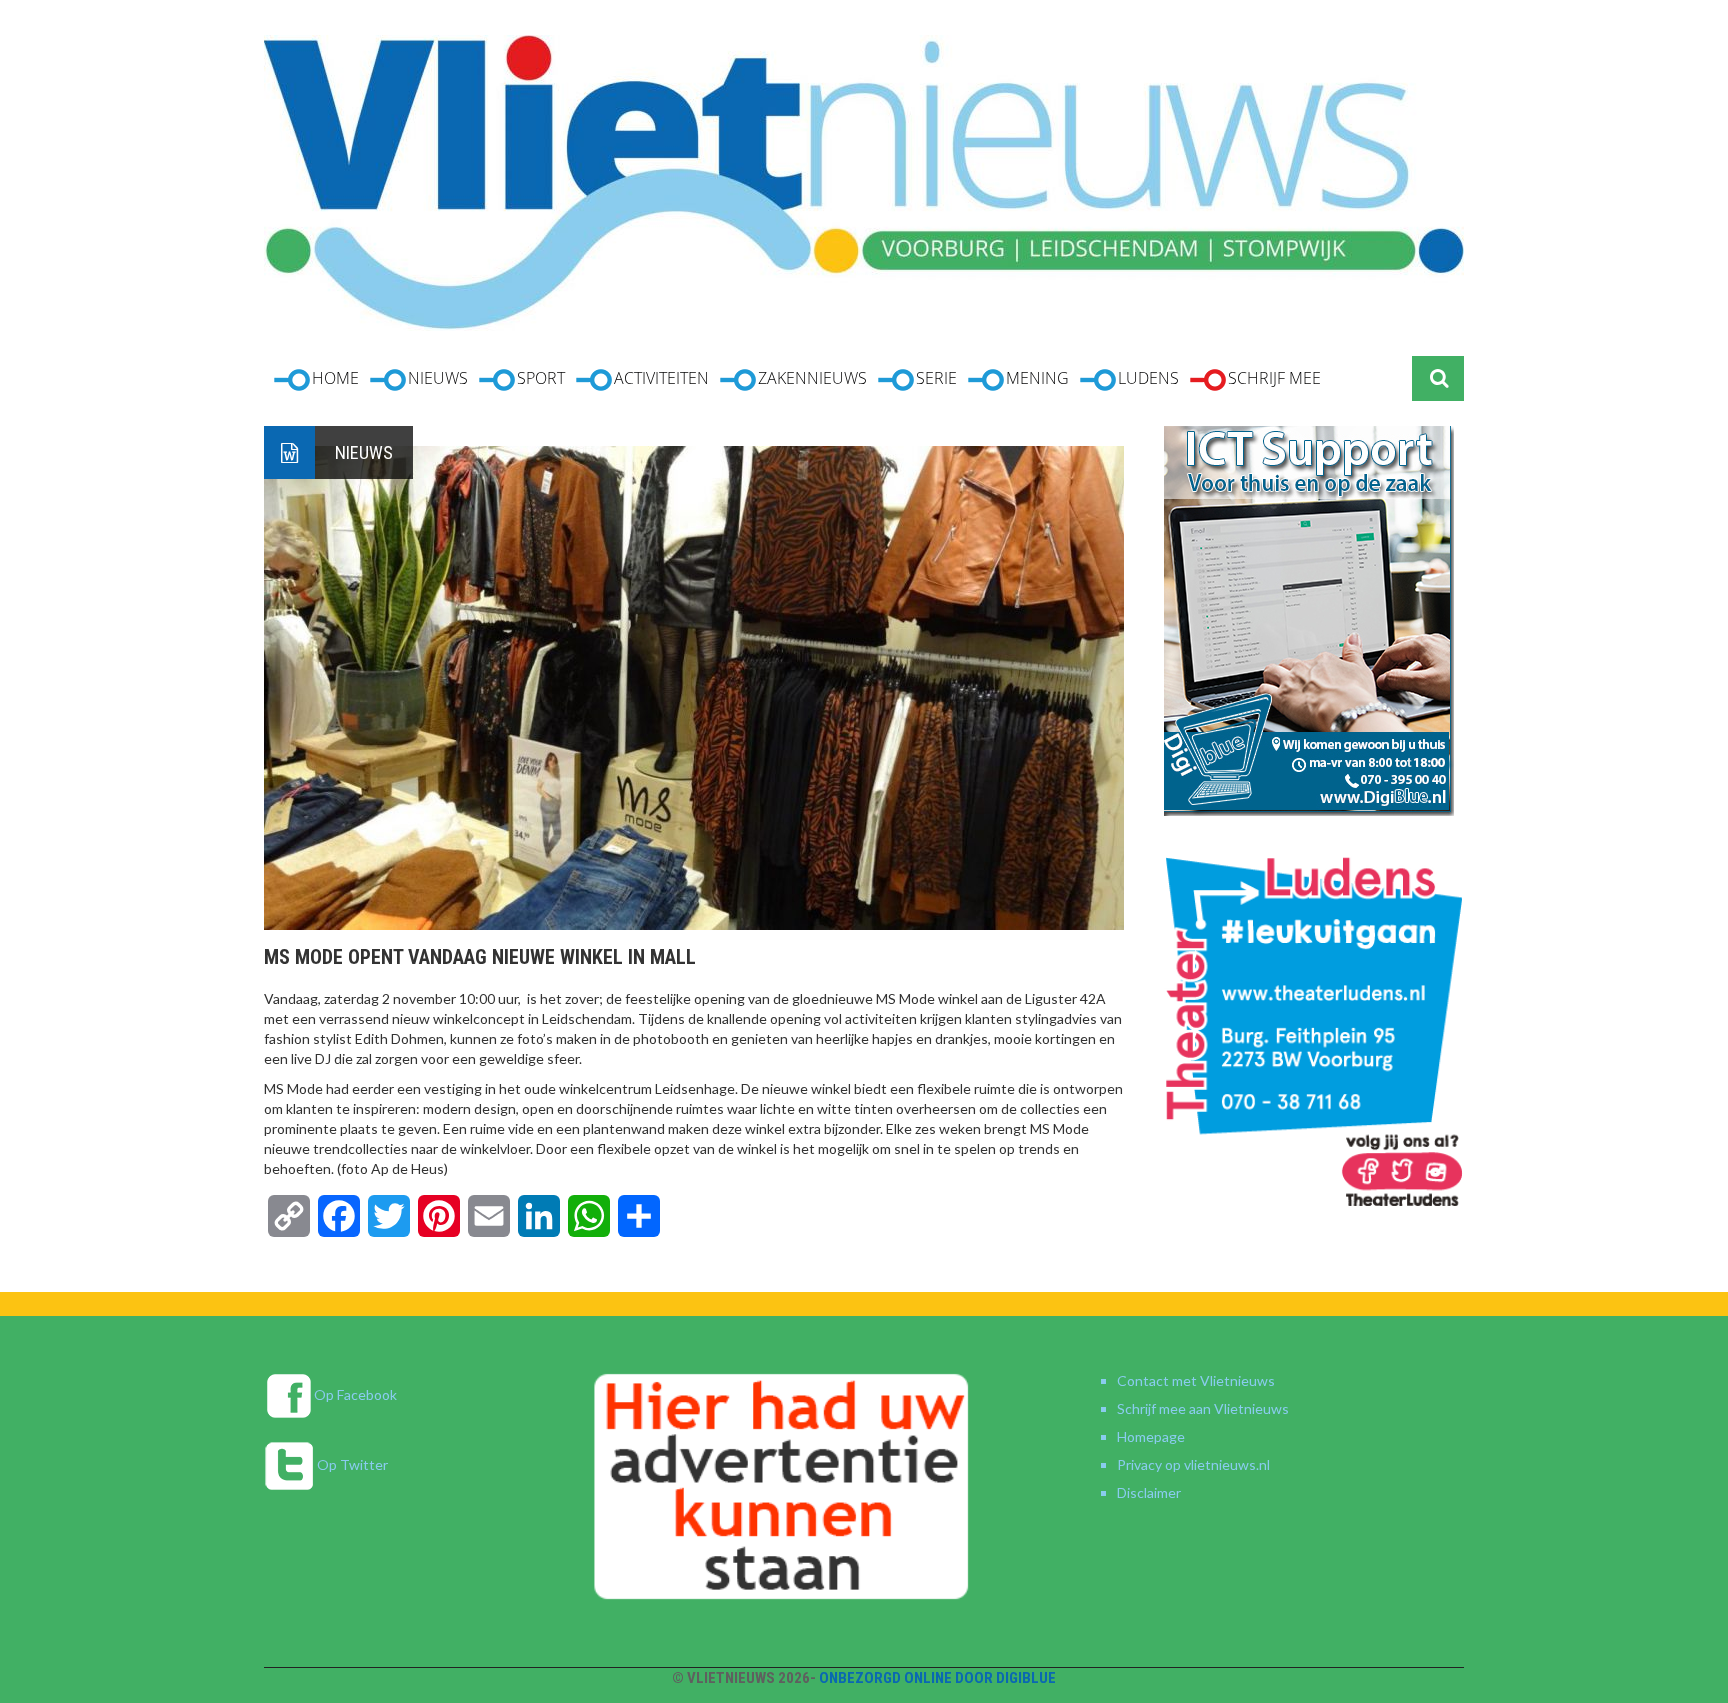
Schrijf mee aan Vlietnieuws (1203, 1408)
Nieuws (364, 452)
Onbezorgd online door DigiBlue (937, 1678)
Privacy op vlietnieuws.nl (1193, 1464)
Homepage (1151, 1436)
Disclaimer (1149, 1492)
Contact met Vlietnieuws (1196, 1380)
